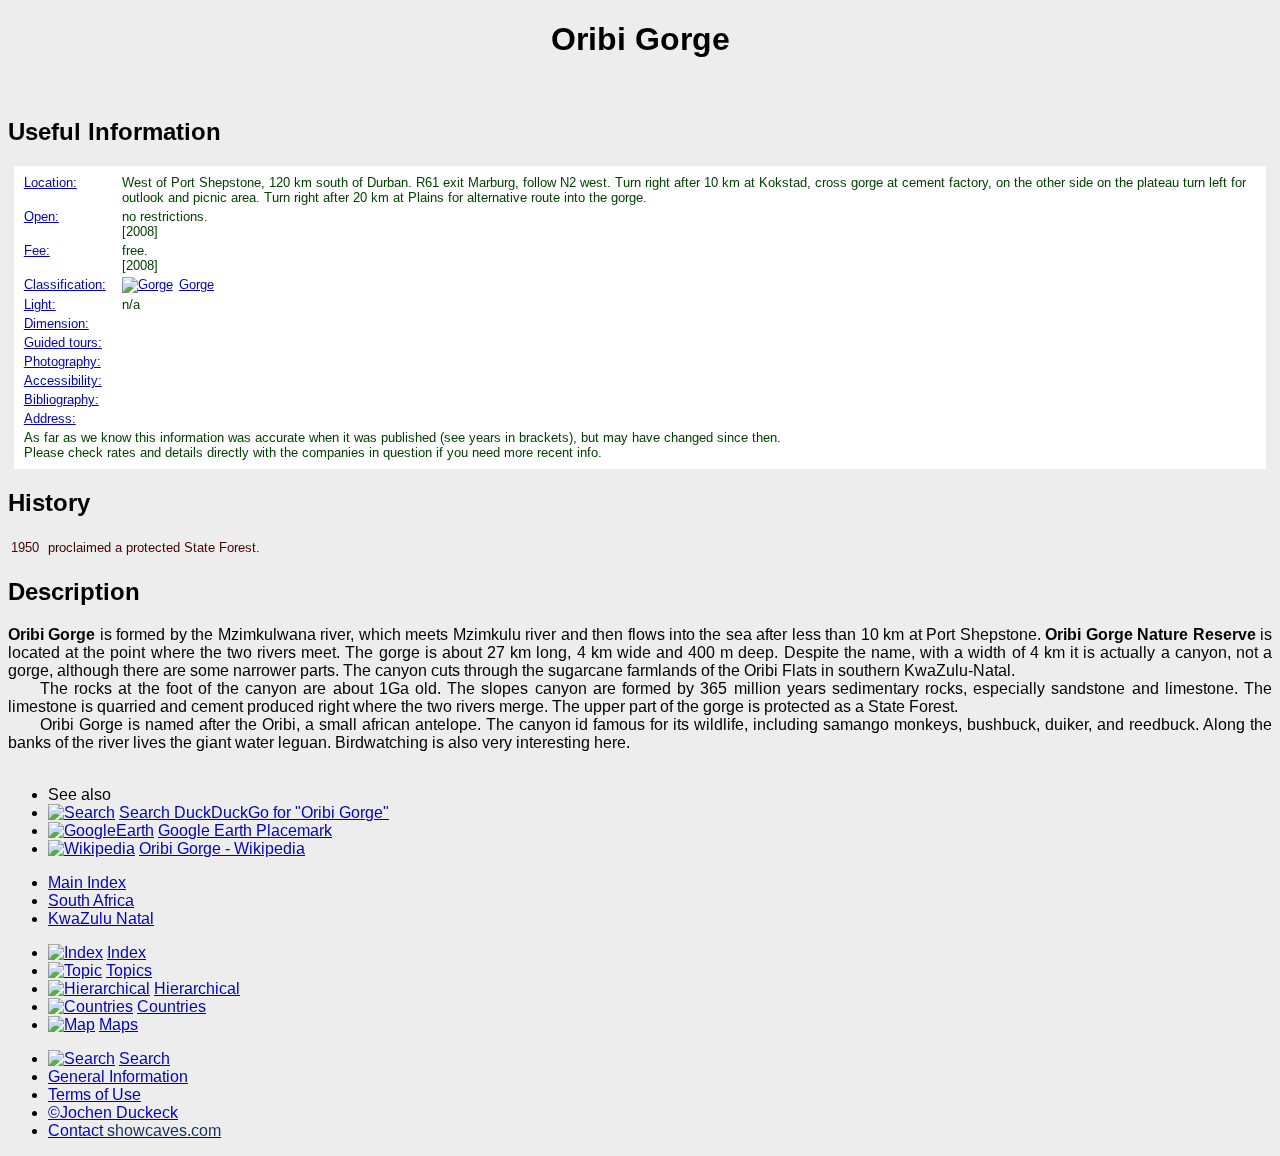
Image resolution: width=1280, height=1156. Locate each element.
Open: (41, 216)
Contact (134, 1130)
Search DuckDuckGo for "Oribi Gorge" (254, 812)
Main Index (87, 882)
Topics (129, 970)
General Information (118, 1076)
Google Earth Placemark (245, 830)
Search (144, 1058)
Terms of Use (94, 1094)
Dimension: (56, 323)
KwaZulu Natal (101, 918)
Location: (50, 182)
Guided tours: (63, 342)
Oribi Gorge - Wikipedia (222, 848)
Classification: (65, 284)
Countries (171, 1006)
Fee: (37, 250)
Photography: (62, 361)
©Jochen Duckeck (113, 1112)
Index (126, 952)
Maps (118, 1024)
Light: (40, 304)
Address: (50, 418)
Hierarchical (197, 988)
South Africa (91, 900)
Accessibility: (63, 380)
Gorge (196, 284)
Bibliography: (61, 399)
